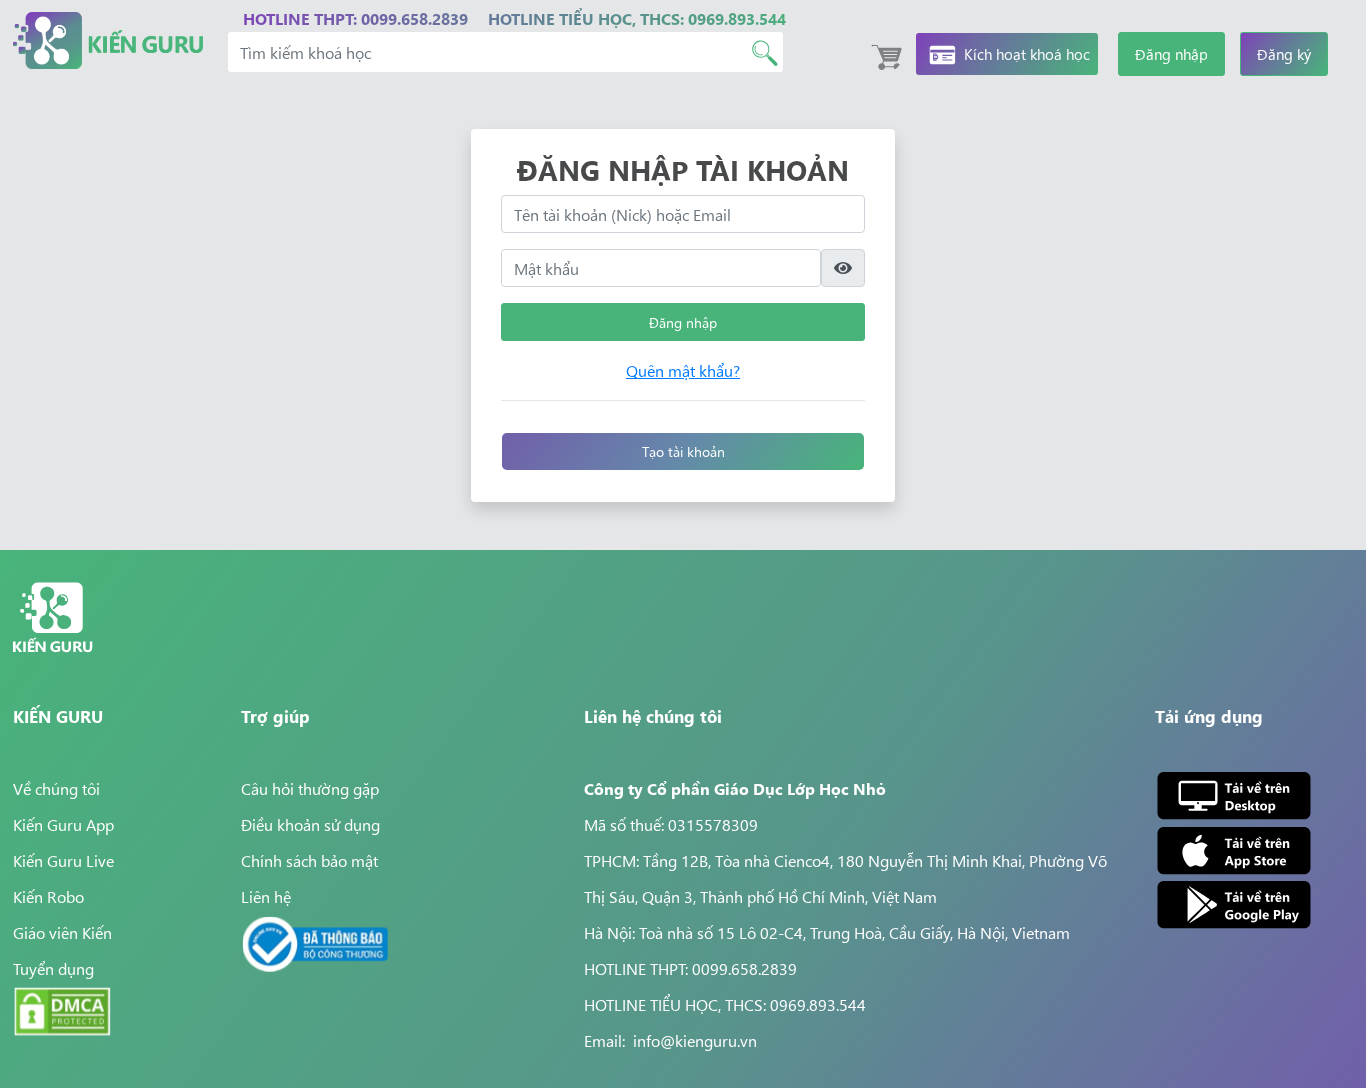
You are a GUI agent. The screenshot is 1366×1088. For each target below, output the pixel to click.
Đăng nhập (1171, 53)
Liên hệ (266, 896)
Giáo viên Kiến (62, 932)
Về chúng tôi (56, 788)
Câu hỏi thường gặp (310, 788)
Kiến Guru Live (63, 860)
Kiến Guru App (63, 824)
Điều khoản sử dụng (310, 824)
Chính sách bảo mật (309, 860)
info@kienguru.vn (695, 1040)
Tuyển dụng (53, 968)
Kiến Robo (48, 896)
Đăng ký (1284, 53)
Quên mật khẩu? (683, 370)
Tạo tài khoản (683, 451)
